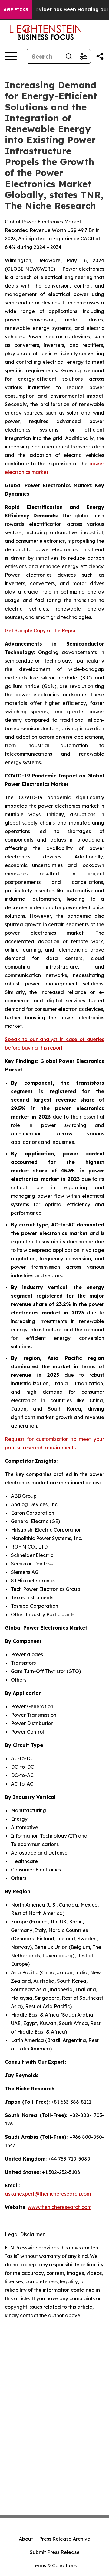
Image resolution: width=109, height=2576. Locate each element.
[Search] (69, 56)
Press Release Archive (65, 2539)
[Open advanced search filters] (83, 56)
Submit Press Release (55, 2552)
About (26, 2539)
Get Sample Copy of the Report (41, 630)
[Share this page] (100, 56)
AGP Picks (16, 10)
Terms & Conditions (54, 2565)
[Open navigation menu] (11, 56)
